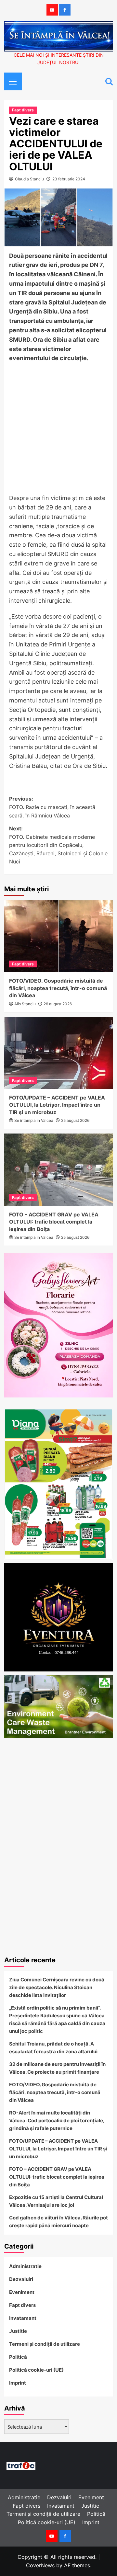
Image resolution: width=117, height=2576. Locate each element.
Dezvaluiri (21, 2279)
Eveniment (22, 2292)
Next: (58, 845)
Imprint (18, 2383)
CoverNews (40, 2565)
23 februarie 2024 (69, 179)
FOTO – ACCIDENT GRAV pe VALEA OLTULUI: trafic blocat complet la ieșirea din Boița (54, 1222)
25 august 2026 (75, 1120)
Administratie (25, 2266)
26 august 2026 (58, 1004)
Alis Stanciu (25, 1004)
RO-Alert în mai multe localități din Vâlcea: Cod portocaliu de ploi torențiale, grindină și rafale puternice (57, 2120)
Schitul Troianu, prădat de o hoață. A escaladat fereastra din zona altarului (53, 2048)
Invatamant (23, 2318)
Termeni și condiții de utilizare (45, 2344)
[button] (11, 81)
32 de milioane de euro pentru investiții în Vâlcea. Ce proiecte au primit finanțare (57, 2068)
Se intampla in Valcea (34, 1120)
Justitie (18, 2331)
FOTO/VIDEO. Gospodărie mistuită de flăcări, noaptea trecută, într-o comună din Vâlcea (58, 988)
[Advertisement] (58, 430)
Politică (18, 2357)
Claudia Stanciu (29, 179)
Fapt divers (23, 110)
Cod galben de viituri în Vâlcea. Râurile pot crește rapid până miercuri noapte (58, 2222)
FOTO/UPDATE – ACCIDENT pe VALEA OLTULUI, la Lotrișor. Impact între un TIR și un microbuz (57, 1105)
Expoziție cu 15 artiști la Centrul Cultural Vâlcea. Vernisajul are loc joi (56, 2201)
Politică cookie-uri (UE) (36, 2370)
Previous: (52, 807)
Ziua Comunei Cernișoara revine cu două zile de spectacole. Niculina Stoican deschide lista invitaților (57, 1987)
